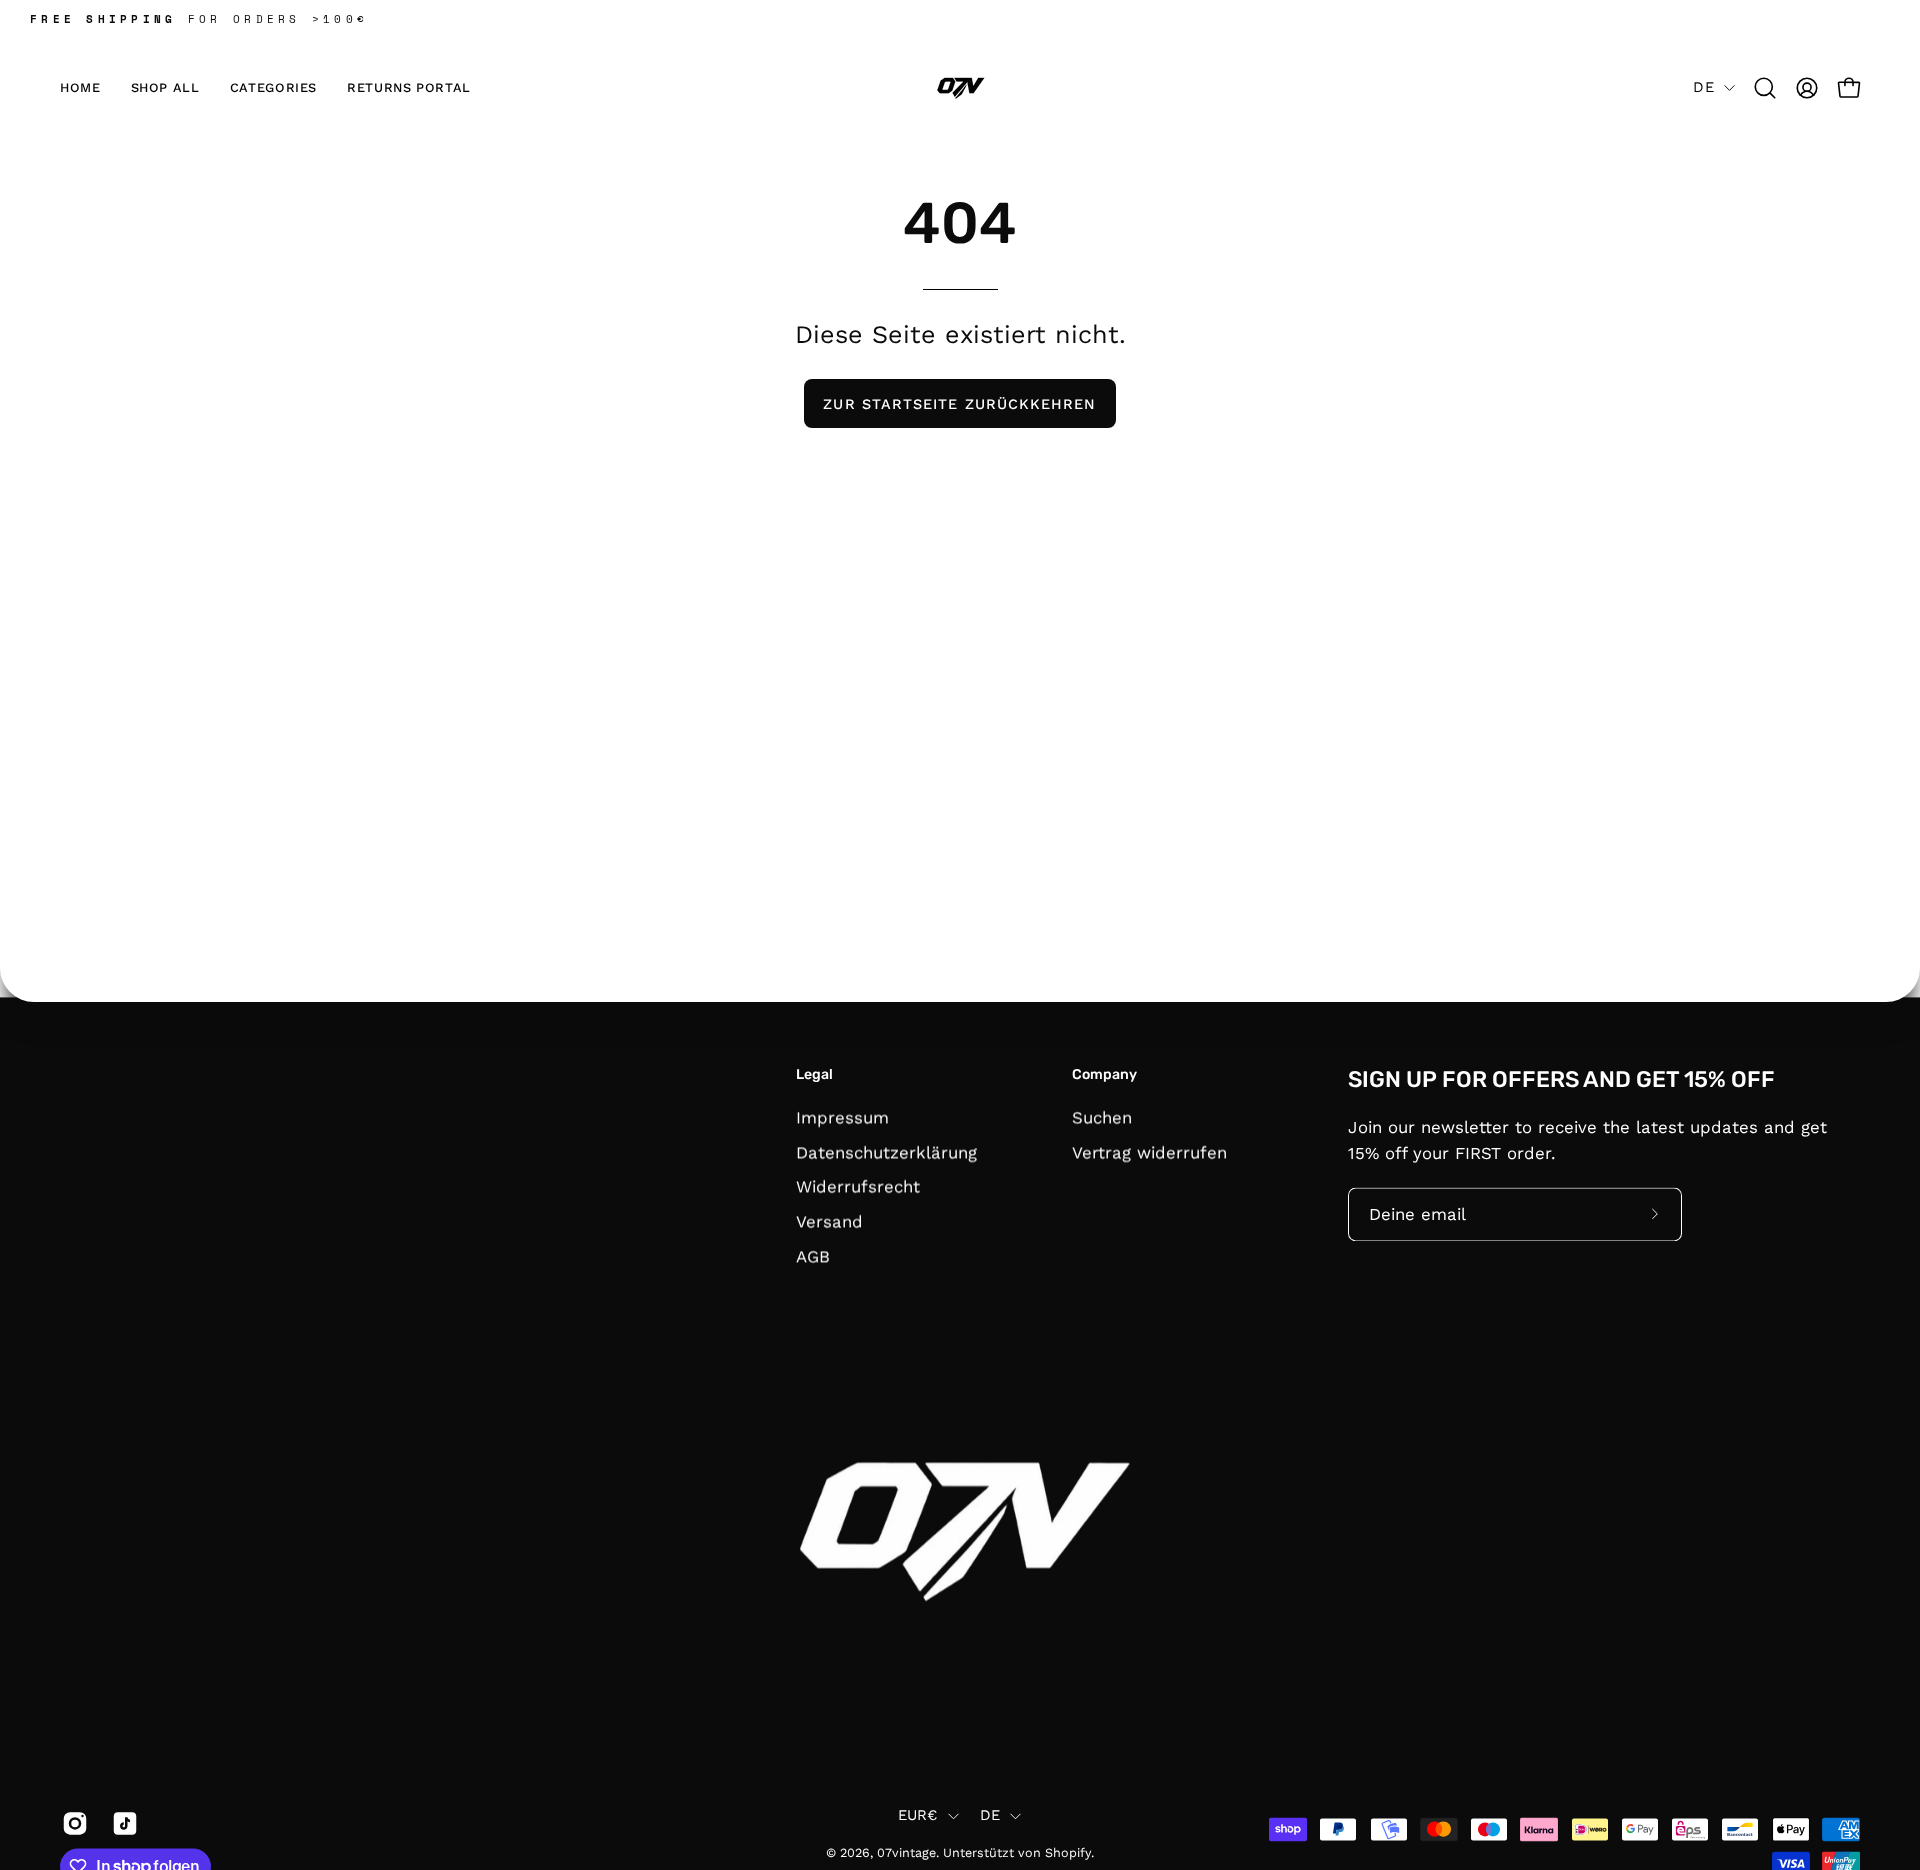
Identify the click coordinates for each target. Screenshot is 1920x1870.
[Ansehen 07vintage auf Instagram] (72, 1823)
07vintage (906, 1853)
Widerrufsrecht (858, 1186)
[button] (273, 88)
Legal (814, 1074)
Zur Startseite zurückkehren (959, 404)
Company (1104, 1074)
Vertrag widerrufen (1149, 1152)
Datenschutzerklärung (886, 1152)
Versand (829, 1221)
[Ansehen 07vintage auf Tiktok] (122, 1823)
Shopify (1068, 1853)
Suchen (1102, 1117)
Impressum (842, 1117)
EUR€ (918, 1816)
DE (1703, 87)
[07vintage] (960, 88)
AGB (813, 1256)
